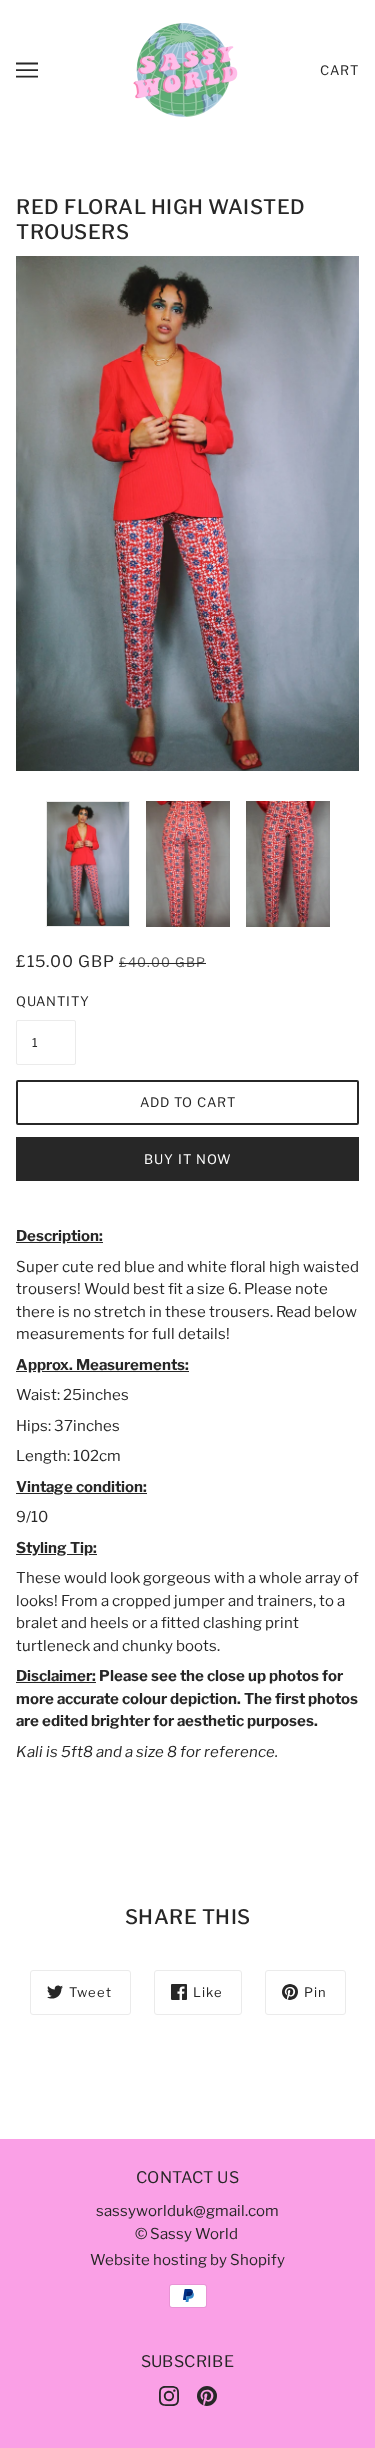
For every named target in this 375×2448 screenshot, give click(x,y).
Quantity (46, 1001)
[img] (169, 2395)
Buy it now (188, 1159)
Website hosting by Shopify (187, 2260)
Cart (339, 70)
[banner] (185, 69)
